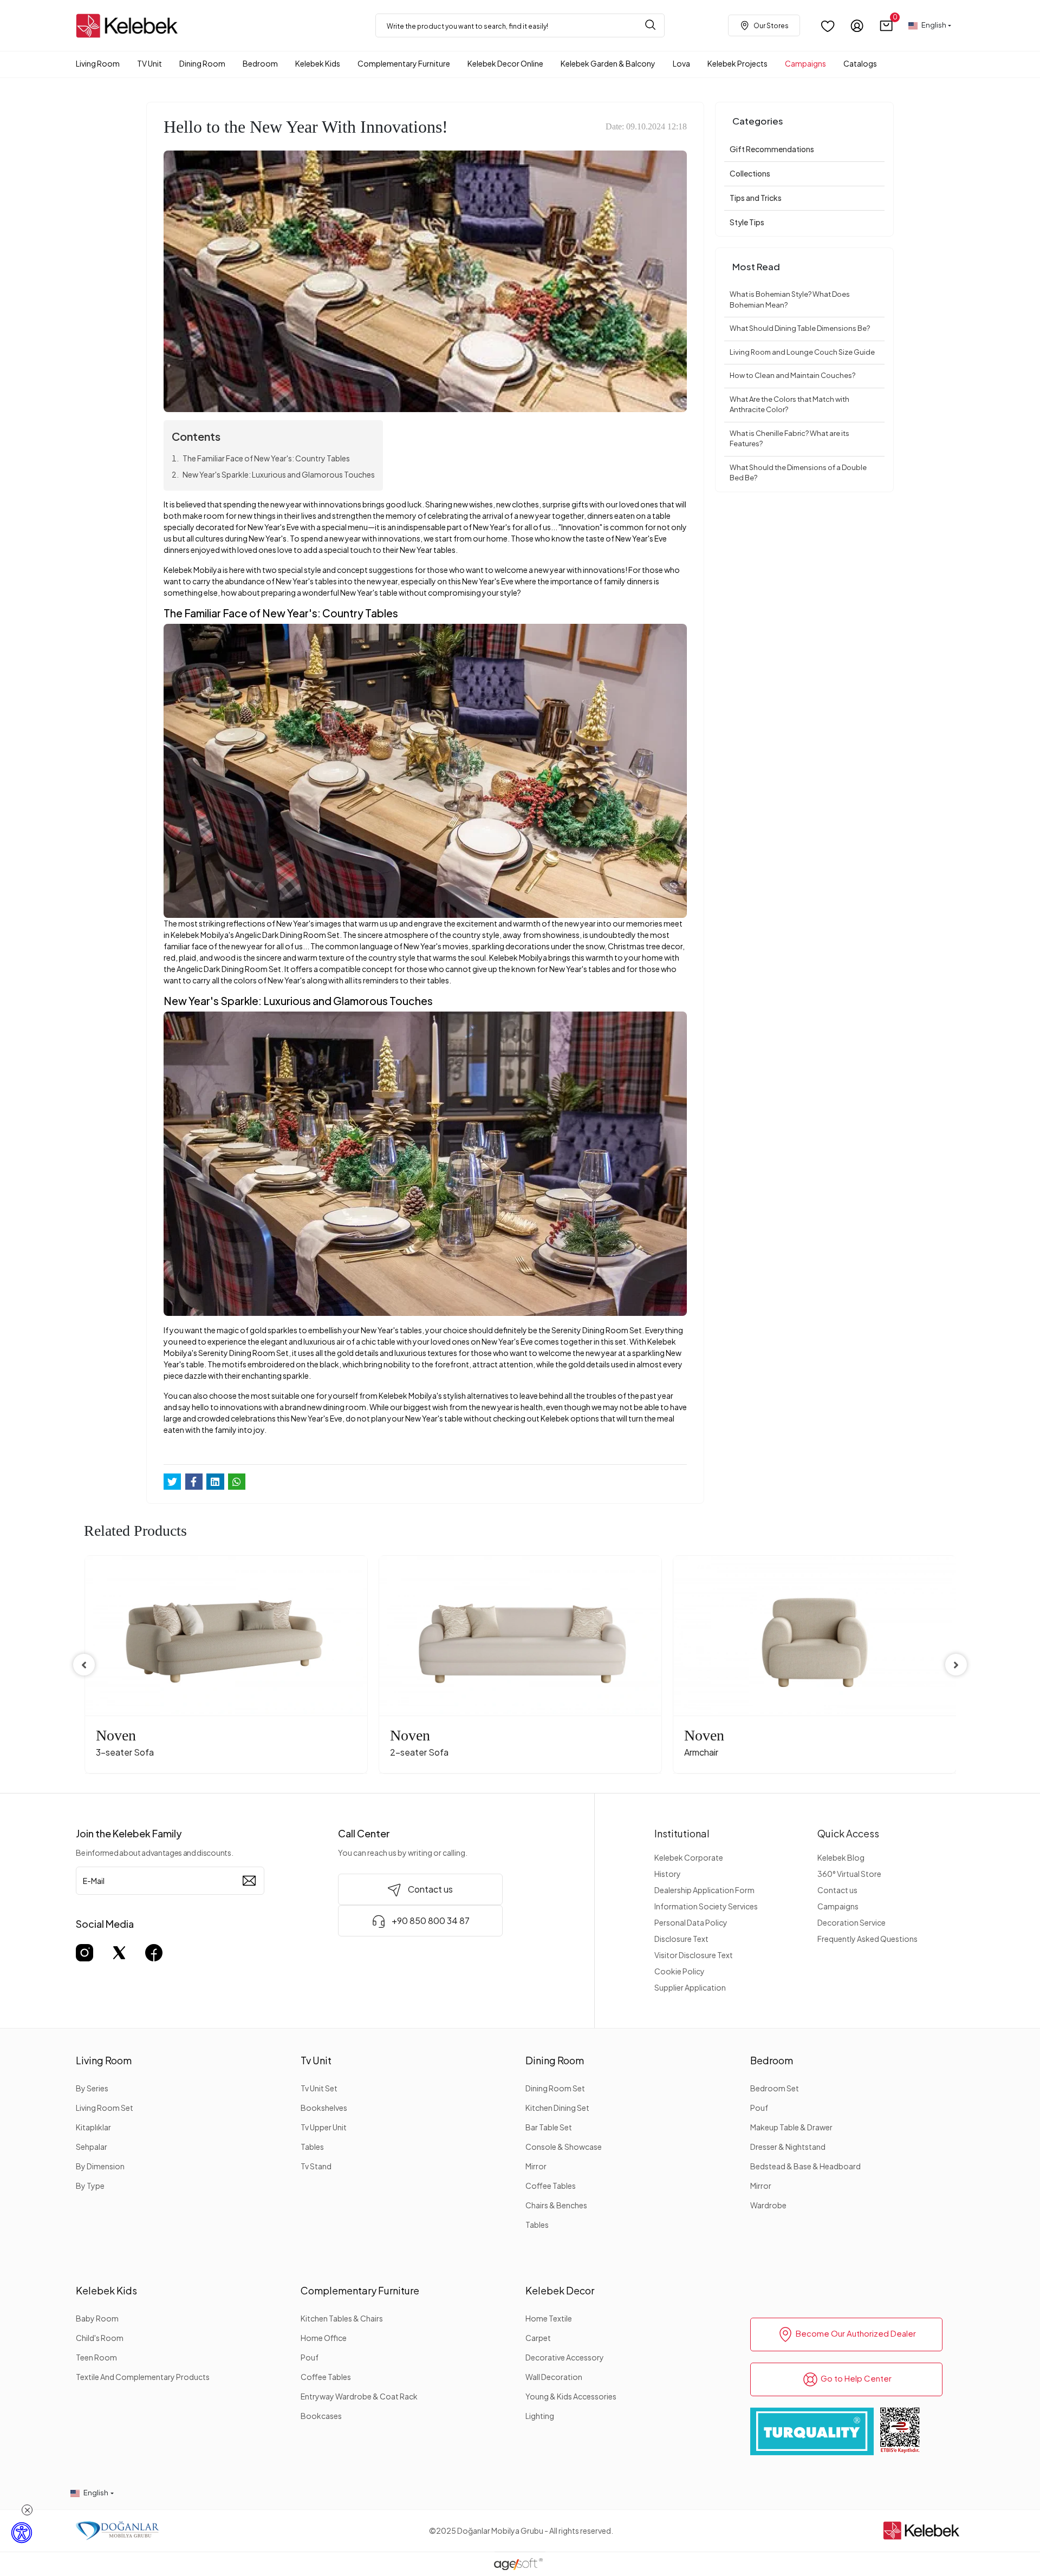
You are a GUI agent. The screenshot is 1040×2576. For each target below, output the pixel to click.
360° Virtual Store (849, 1874)
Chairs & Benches (556, 2205)
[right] (956, 1665)
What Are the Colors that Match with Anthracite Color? (789, 405)
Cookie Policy (680, 1971)
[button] (886, 26)
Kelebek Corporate (689, 1857)
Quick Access (848, 1833)
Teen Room (96, 2357)
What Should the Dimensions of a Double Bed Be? (798, 473)
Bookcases (321, 2416)
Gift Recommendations (772, 149)
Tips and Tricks (756, 198)
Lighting (540, 2416)
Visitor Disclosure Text (694, 1955)
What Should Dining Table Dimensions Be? (800, 328)
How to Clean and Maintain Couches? (792, 375)
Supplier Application (690, 1987)
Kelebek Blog (841, 1857)
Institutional (682, 1833)
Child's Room (100, 2338)
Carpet (538, 2338)
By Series (92, 2088)
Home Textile (549, 2318)
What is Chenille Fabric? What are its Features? (789, 439)
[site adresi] (130, 26)
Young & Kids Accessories (571, 2396)
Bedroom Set (775, 2088)
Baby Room (97, 2318)
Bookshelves (324, 2108)
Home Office (324, 2338)
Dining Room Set (555, 2088)
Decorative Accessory (565, 2357)
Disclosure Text (681, 1939)
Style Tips (747, 222)
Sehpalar (92, 2147)
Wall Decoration (554, 2377)
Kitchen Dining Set (557, 2108)
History (668, 1874)
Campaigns (838, 1906)
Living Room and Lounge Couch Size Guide (802, 352)
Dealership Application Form (704, 1890)
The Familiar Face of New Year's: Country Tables (266, 458)
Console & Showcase (564, 2147)
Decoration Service (851, 1922)
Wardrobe (768, 2205)
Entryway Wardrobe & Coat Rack (359, 2396)
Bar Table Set (549, 2127)
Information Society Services (706, 1906)
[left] (84, 1665)
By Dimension (100, 2166)
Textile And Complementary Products (143, 2377)
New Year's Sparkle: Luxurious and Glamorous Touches (279, 474)
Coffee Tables (551, 2186)
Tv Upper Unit (324, 2127)
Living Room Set (105, 2108)
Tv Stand (316, 2166)
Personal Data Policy (691, 1922)
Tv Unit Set (319, 2088)
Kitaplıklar (93, 2127)
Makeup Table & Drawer (791, 2127)
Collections (750, 173)
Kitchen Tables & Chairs (342, 2318)
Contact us (837, 1890)
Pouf (759, 2108)
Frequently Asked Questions (867, 1939)
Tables (312, 2147)
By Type (90, 2186)
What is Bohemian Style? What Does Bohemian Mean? (790, 299)
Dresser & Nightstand (788, 2147)
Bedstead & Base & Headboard (805, 2166)
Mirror (536, 2166)
